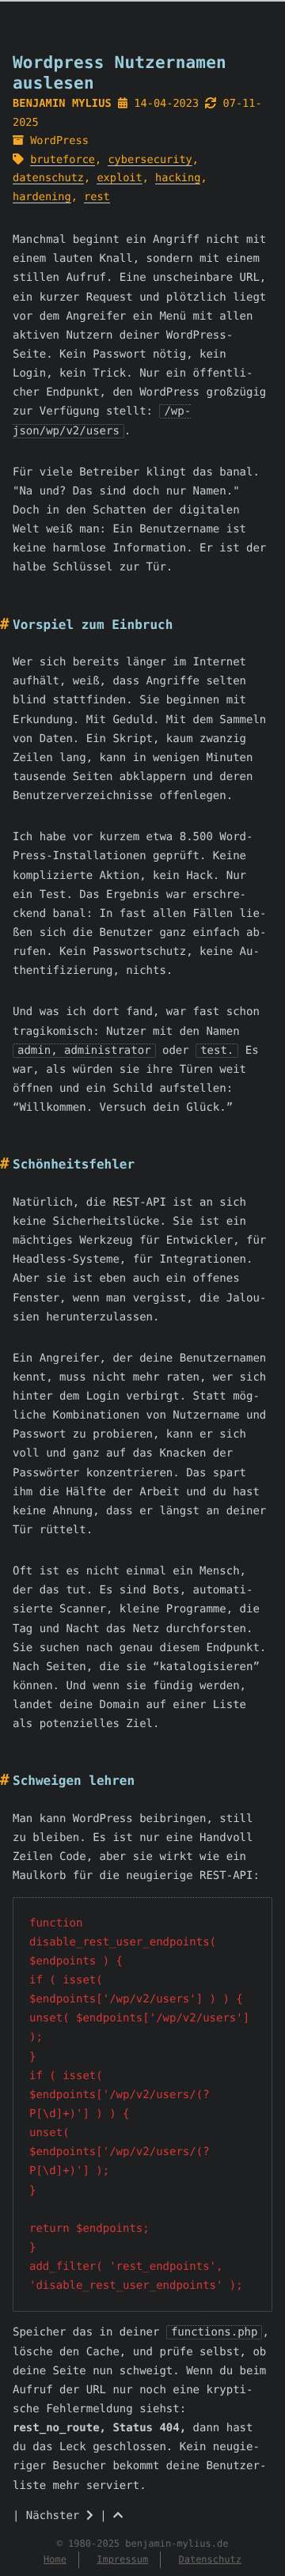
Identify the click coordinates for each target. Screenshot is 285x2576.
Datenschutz (209, 2559)
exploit (119, 178)
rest (97, 197)
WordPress (59, 141)
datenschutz (48, 178)
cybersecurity (150, 160)
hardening (42, 197)
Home (55, 2559)
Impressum (122, 2559)
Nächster (56, 2516)
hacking (178, 178)
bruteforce (63, 160)
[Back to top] (118, 2516)
